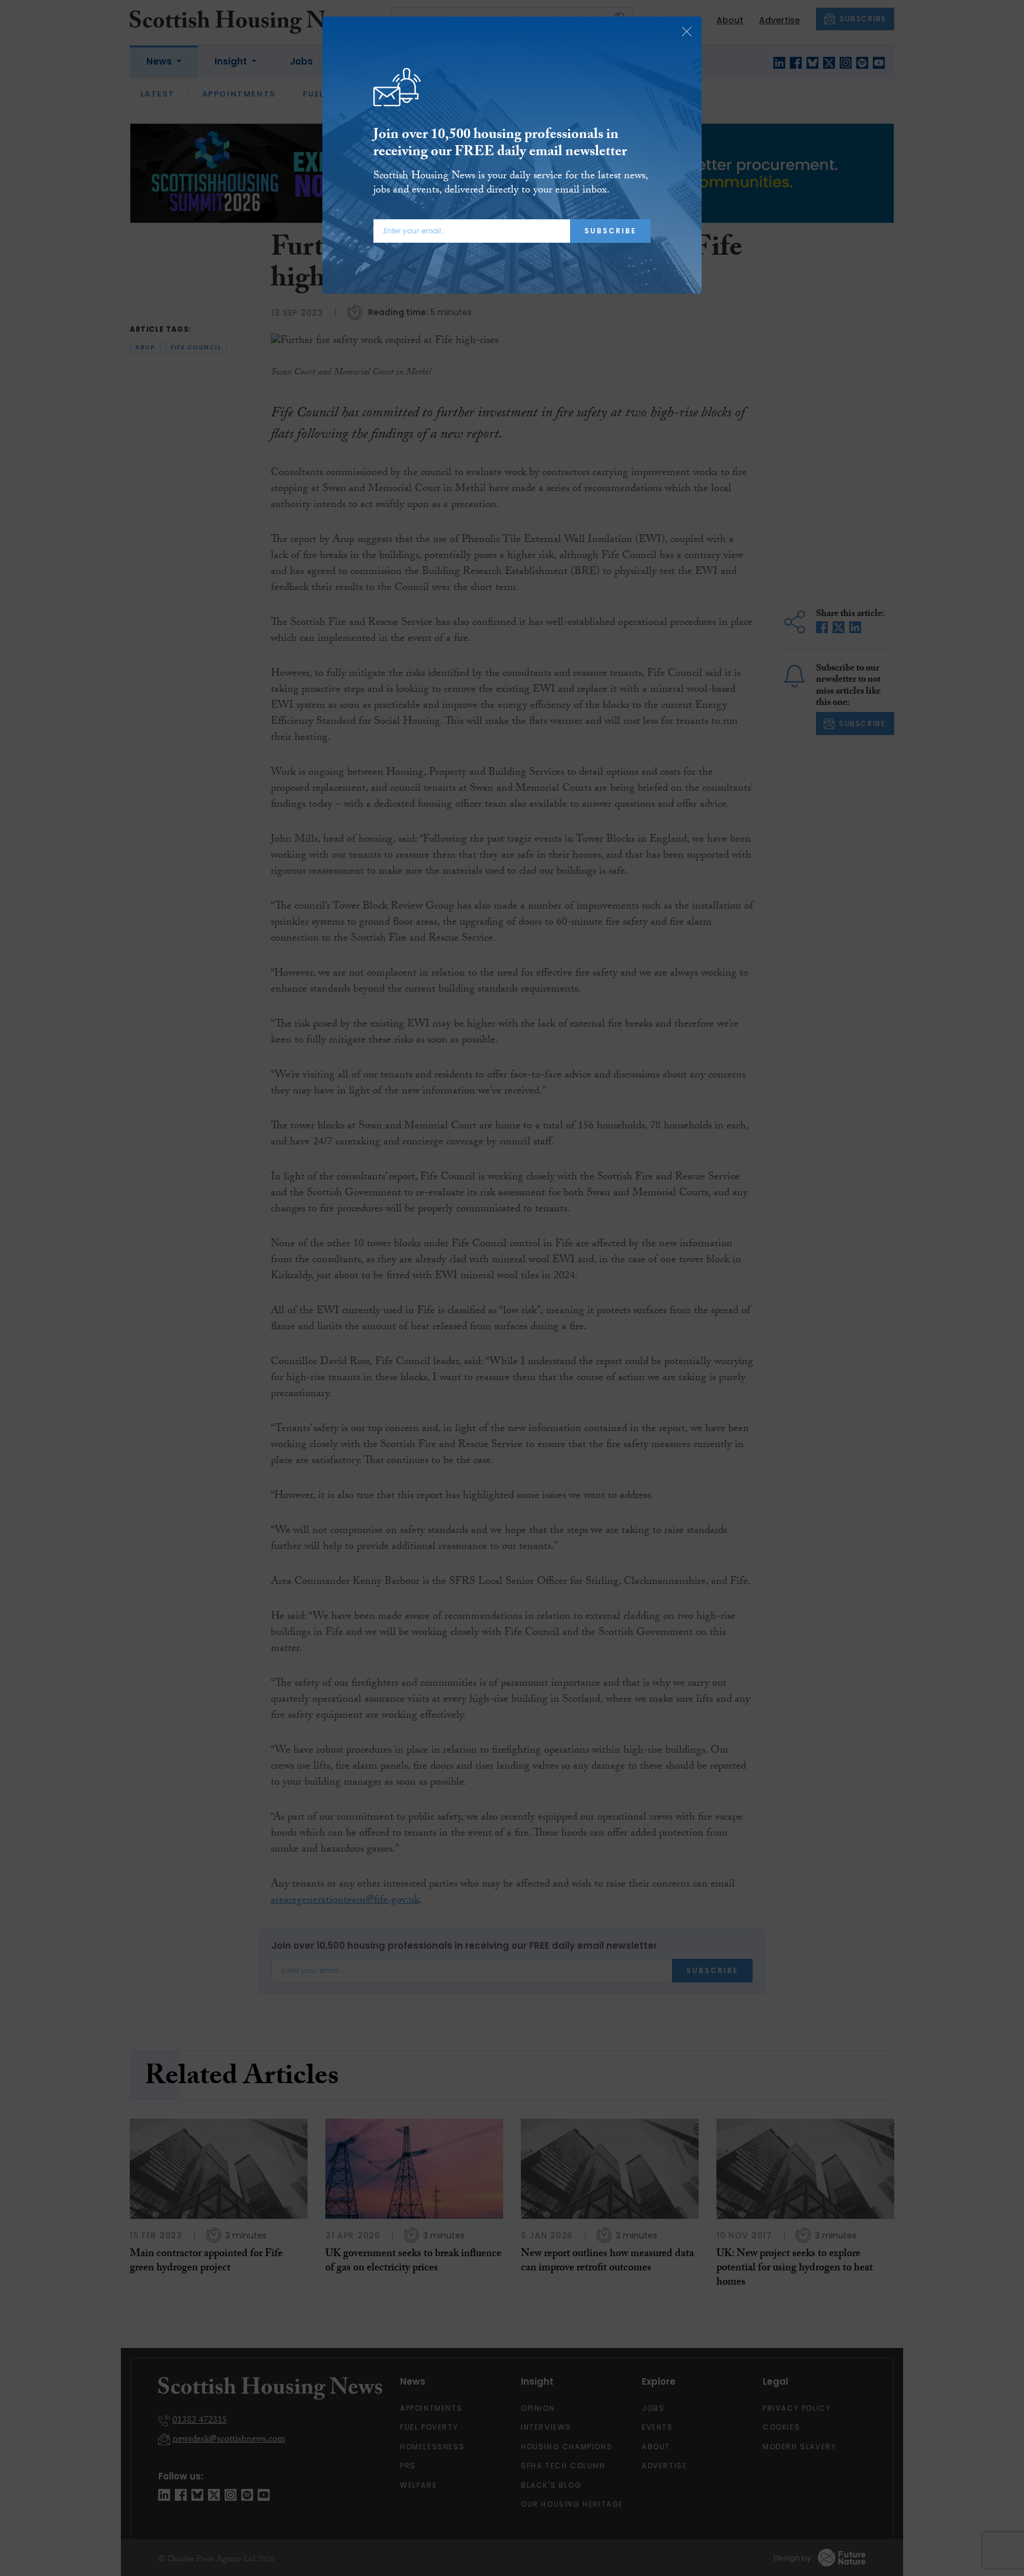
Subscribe (610, 231)
